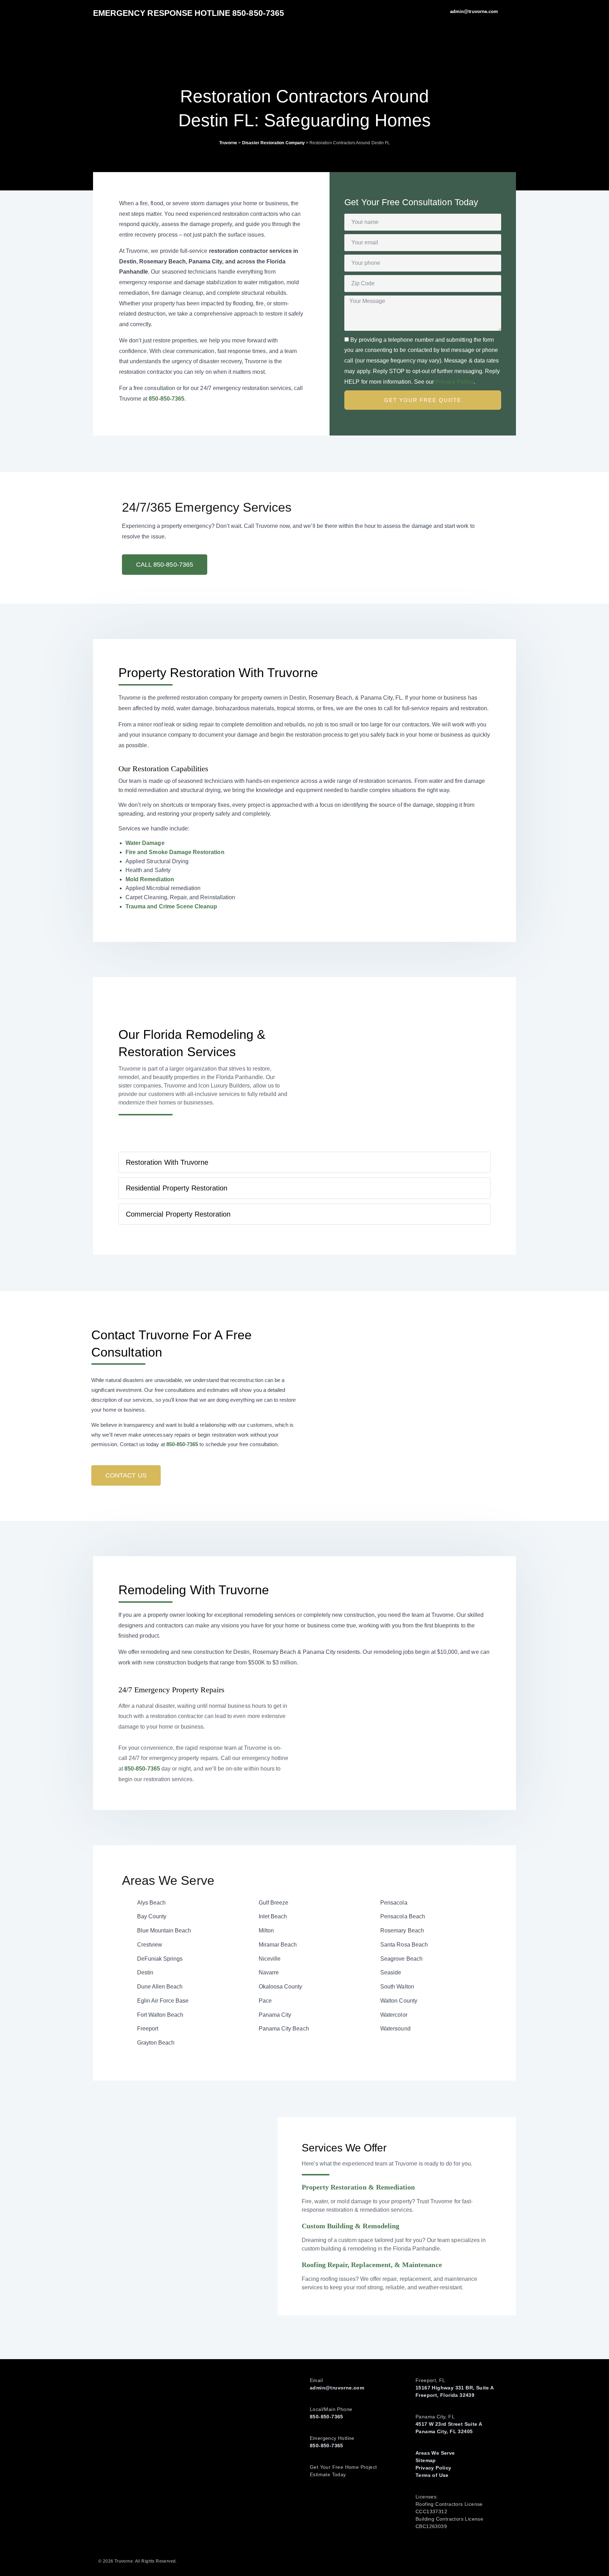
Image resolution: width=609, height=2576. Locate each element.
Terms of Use (432, 2475)
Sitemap (426, 2460)
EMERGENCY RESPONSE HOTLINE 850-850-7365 (189, 13)
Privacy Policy (454, 382)
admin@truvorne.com (337, 2388)
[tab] (304, 1162)
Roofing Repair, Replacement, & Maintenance (372, 2265)
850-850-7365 (167, 399)
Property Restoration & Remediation (358, 2187)
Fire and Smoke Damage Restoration (175, 852)
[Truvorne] (112, 53)
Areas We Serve (435, 2453)
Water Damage (145, 843)
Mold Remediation (150, 879)
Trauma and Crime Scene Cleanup (171, 906)
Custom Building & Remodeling (350, 2226)
